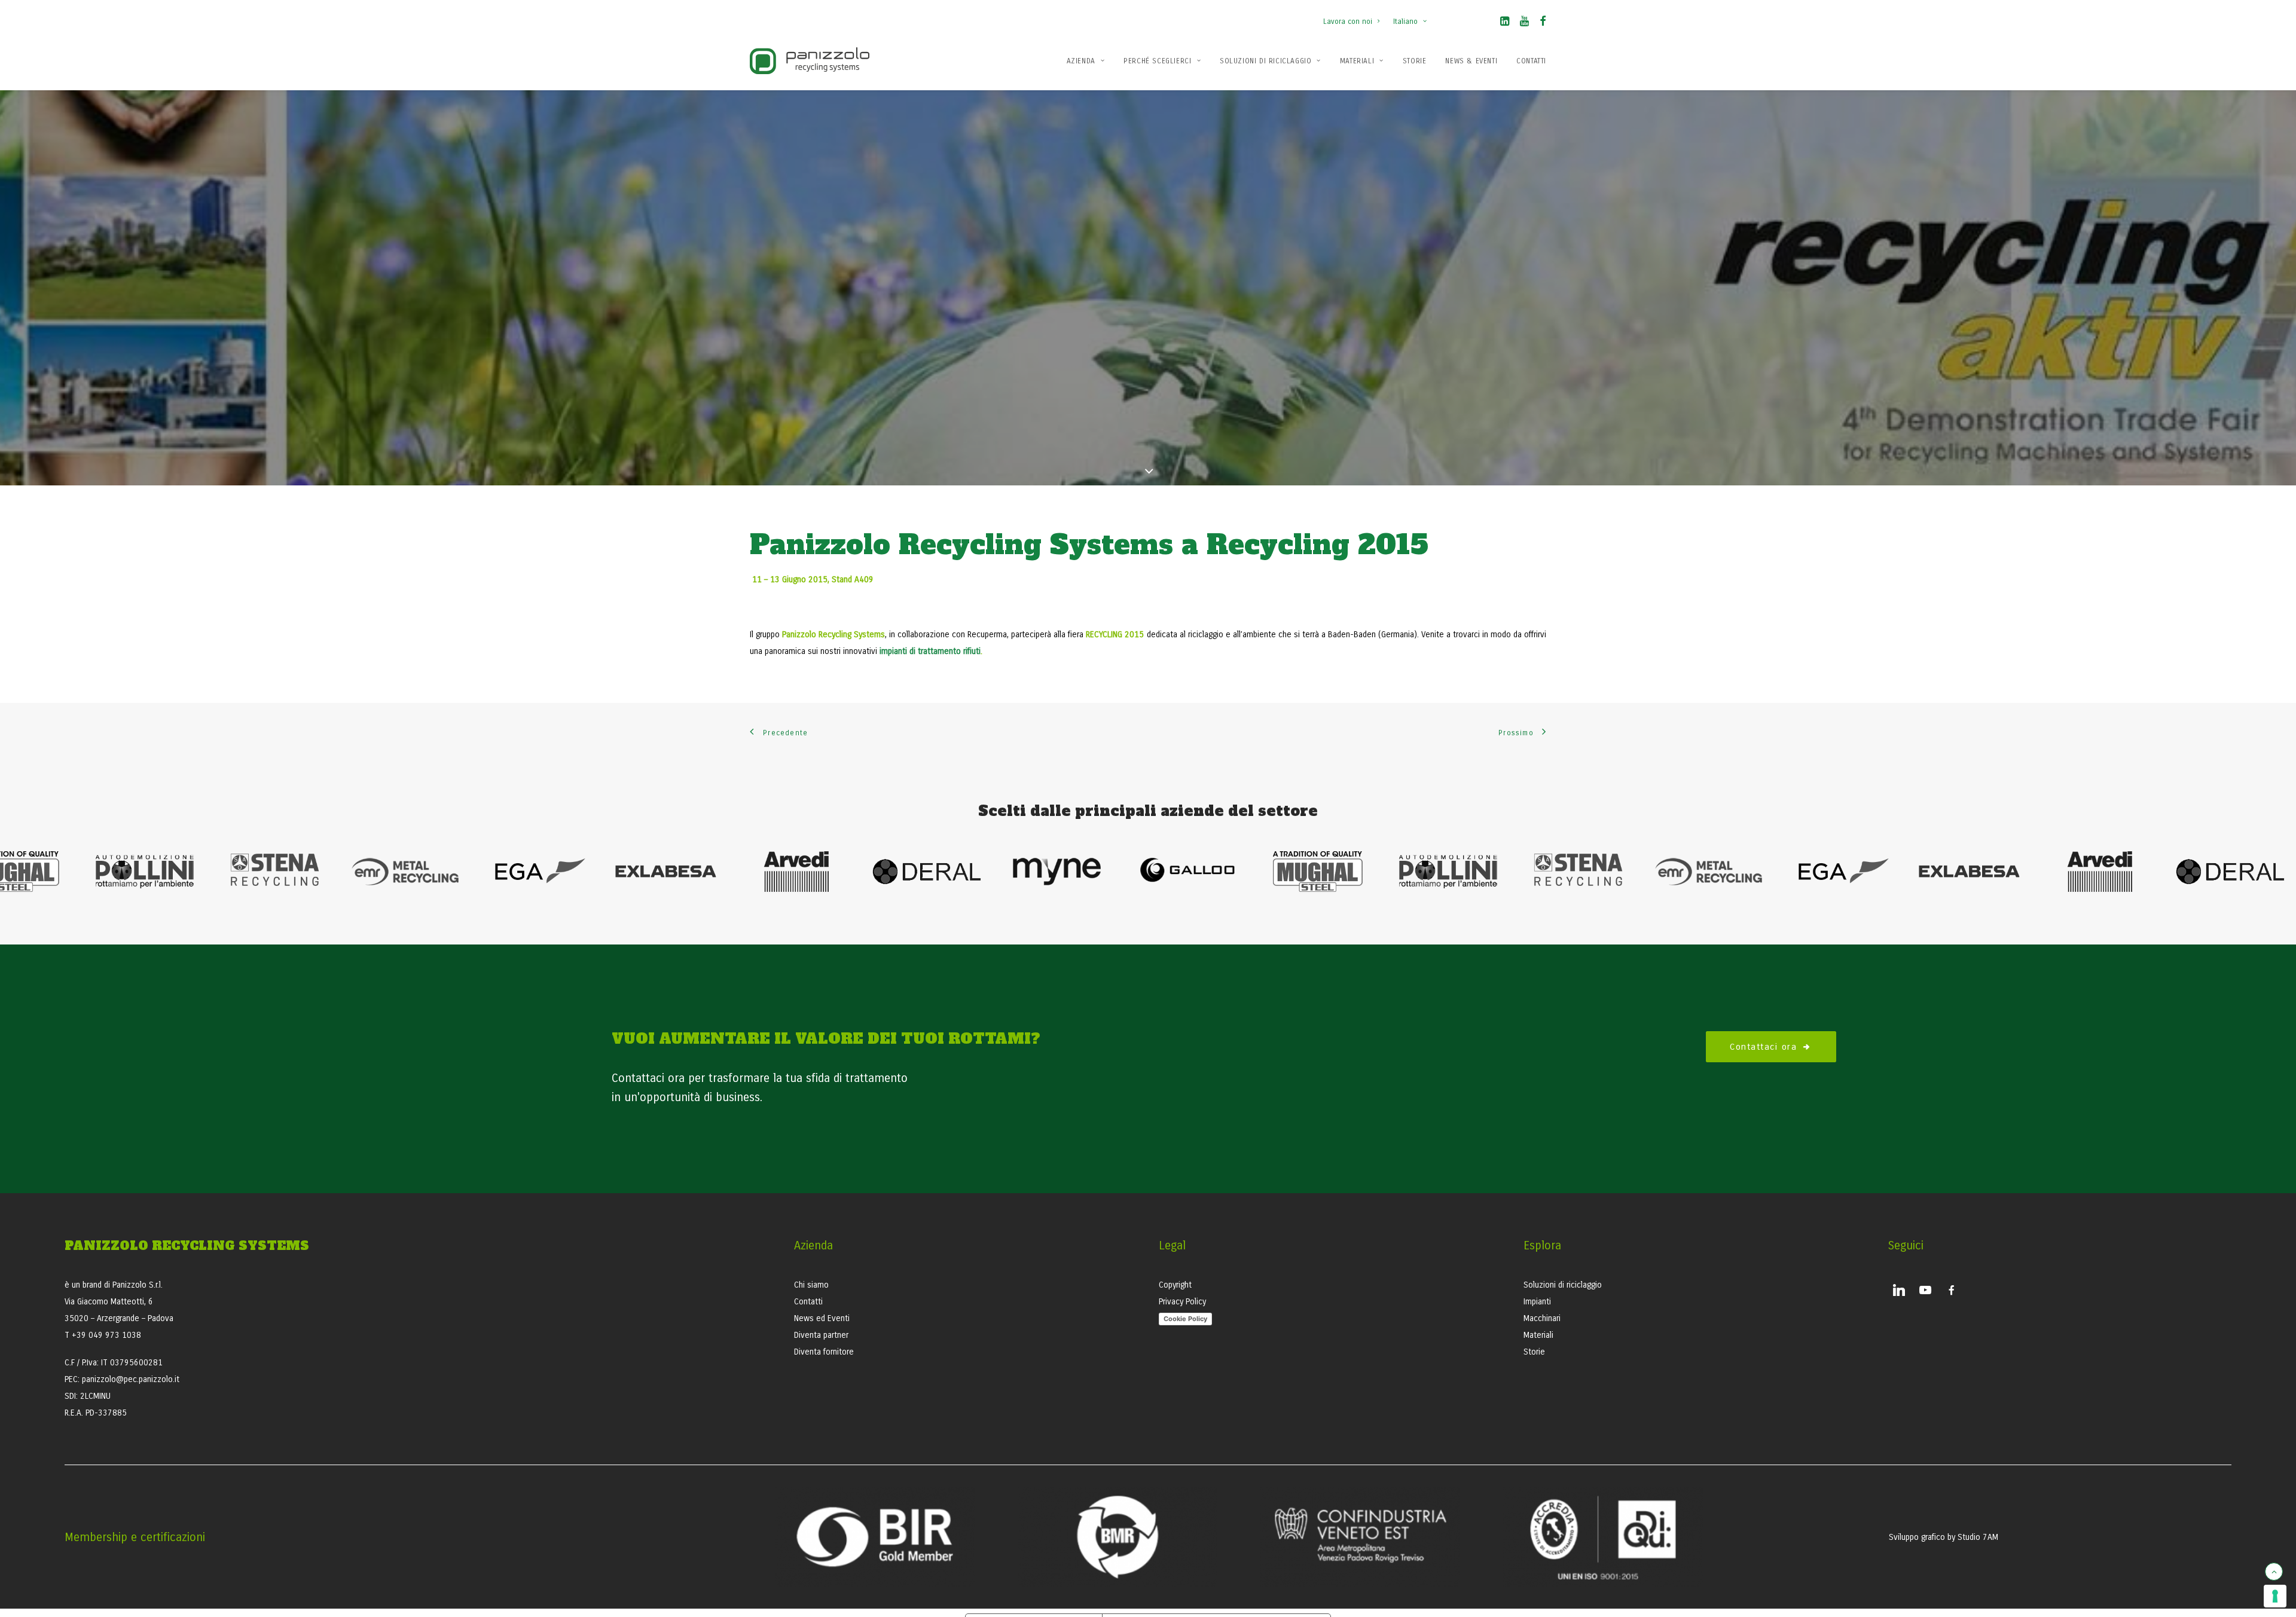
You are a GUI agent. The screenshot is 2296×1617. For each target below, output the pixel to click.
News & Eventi (1471, 61)
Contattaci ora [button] (1763, 1047)
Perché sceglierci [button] (1157, 61)
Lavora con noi (1348, 22)
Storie (1415, 61)
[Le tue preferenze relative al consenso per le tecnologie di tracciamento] (2275, 1596)
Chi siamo (811, 1285)
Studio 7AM (1978, 1537)
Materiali (1357, 61)
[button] (1505, 23)
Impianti (1537, 1302)
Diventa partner (821, 1335)
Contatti (1531, 61)
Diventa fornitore (824, 1352)
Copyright (1175, 1285)
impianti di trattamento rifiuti (930, 651)
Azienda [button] (1081, 61)
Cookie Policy (1185, 1319)
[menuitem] (1354, 16)
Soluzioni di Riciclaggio (1265, 61)
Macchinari (1542, 1318)
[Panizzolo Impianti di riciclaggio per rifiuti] (810, 61)
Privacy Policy (1182, 1302)
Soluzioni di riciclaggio (1563, 1285)
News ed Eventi (822, 1318)
